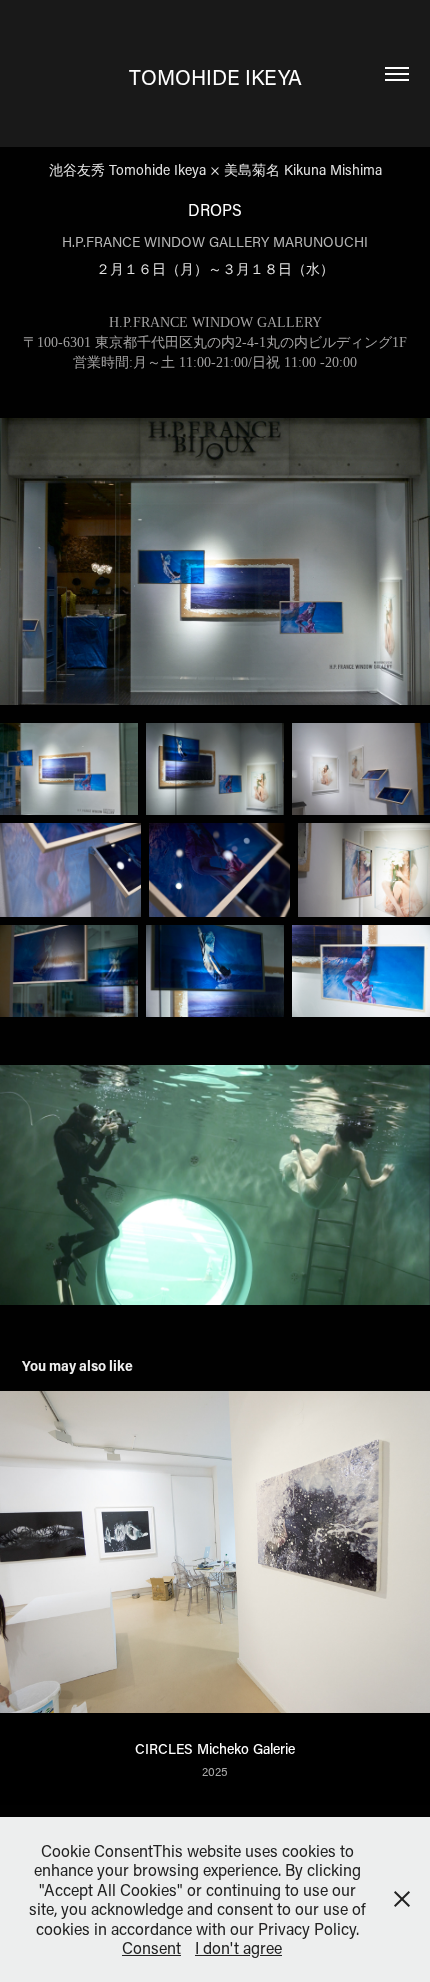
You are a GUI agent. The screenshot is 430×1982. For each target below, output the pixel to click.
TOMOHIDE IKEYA (215, 77)
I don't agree (238, 1947)
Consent (151, 1947)
